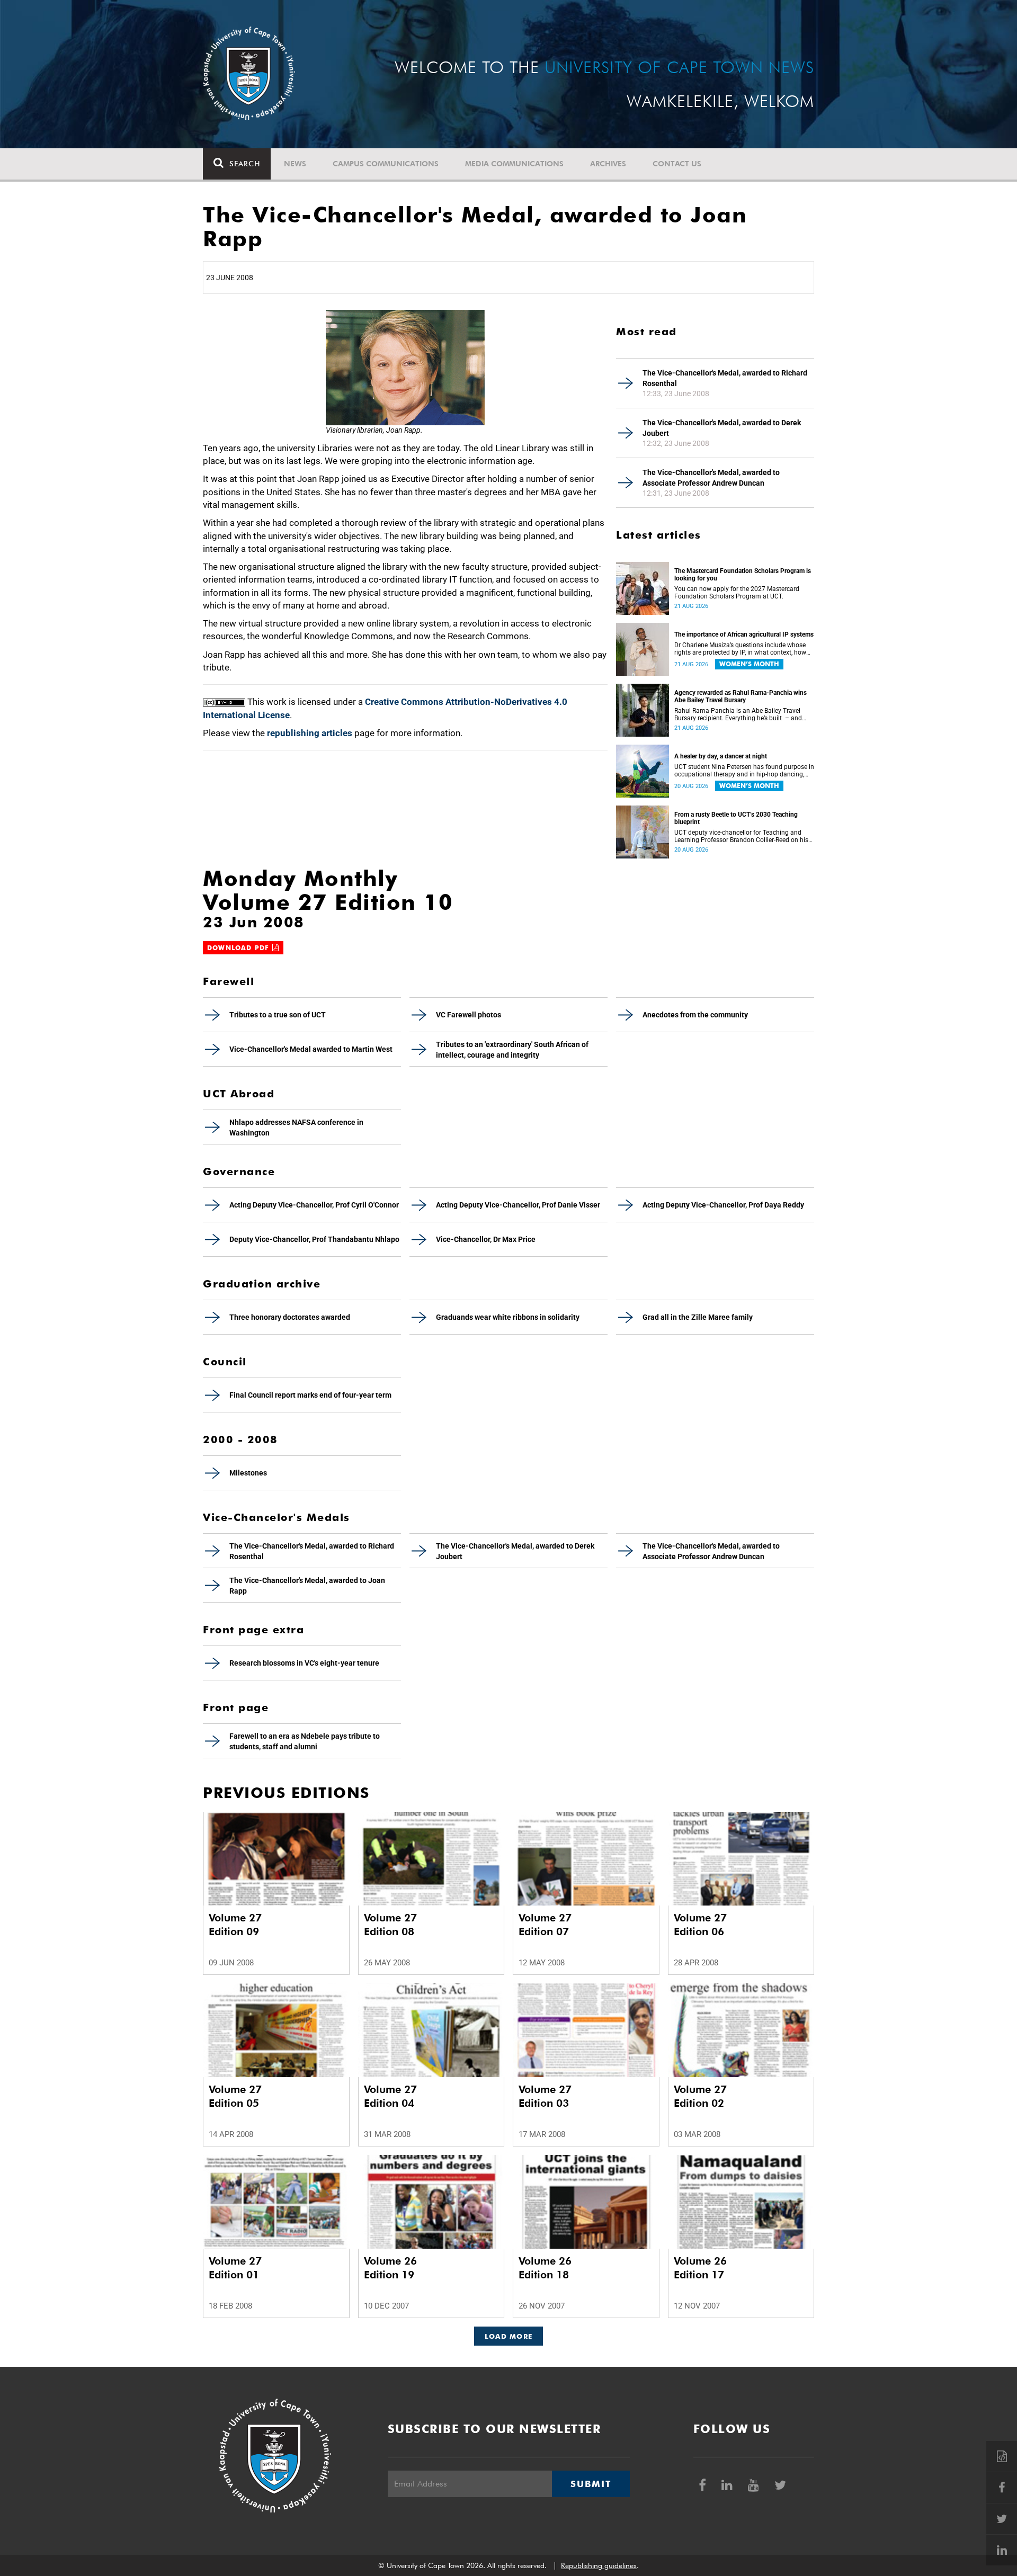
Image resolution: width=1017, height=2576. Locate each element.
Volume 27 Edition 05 (235, 2096)
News (295, 164)
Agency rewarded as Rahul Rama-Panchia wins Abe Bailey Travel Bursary (741, 696)
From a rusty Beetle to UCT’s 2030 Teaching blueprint (736, 818)
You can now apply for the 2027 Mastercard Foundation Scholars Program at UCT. (737, 593)
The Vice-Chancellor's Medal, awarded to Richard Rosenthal (725, 378)
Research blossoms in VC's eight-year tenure (304, 1663)
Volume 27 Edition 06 (700, 1925)
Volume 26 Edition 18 (545, 2268)
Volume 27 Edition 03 (545, 2096)
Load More (509, 2336)
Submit (591, 2484)
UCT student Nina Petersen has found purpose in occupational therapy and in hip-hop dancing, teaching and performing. (744, 771)
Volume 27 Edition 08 (390, 1925)
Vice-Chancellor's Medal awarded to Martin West (311, 1049)
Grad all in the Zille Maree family (698, 1317)
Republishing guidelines (599, 2565)
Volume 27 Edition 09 (235, 1925)
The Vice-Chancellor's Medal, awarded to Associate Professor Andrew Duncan (711, 478)
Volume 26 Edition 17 (700, 2268)
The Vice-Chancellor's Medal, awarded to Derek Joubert (722, 428)
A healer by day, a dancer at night (721, 756)
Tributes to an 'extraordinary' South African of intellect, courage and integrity (512, 1050)
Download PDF (240, 948)
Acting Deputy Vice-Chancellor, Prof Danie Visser (518, 1205)
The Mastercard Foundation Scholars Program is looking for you (743, 575)
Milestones (248, 1473)
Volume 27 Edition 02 (700, 2096)
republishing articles (310, 733)
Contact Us (677, 164)
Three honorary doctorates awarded (290, 1317)
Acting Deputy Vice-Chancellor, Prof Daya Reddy (723, 1205)
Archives (608, 164)
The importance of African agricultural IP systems (744, 634)
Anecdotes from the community (695, 1015)
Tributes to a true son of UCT (278, 1015)
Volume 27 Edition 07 (545, 1925)
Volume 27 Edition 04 (390, 2096)
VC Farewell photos (469, 1015)
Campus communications (386, 164)
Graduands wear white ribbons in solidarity (508, 1317)
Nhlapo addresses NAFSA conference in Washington (296, 1128)
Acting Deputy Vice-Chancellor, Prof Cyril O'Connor (314, 1205)
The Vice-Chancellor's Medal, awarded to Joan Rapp (307, 1586)
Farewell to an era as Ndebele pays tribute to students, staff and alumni (305, 1741)
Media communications (514, 164)
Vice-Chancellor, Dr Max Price (486, 1239)
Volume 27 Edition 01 (235, 2268)
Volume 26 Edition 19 (390, 2268)
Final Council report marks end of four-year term (310, 1395)
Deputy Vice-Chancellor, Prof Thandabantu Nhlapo (314, 1239)
